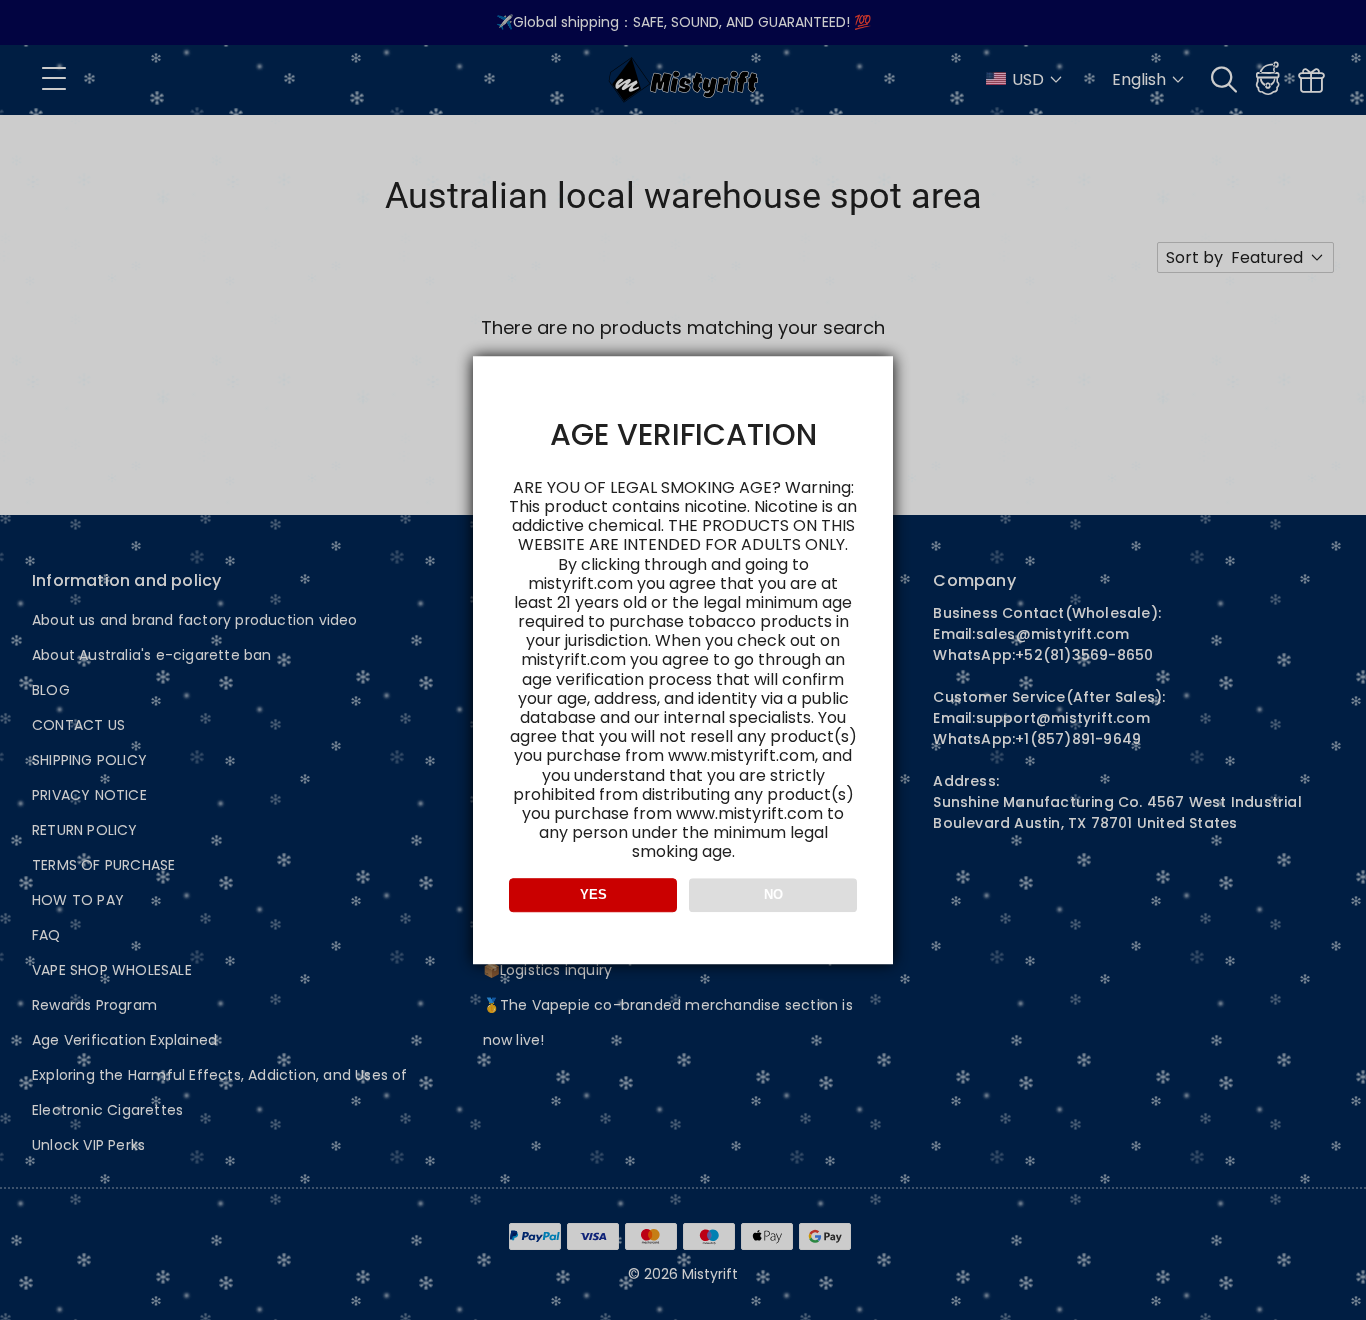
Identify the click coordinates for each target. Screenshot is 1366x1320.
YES (593, 894)
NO (773, 894)
